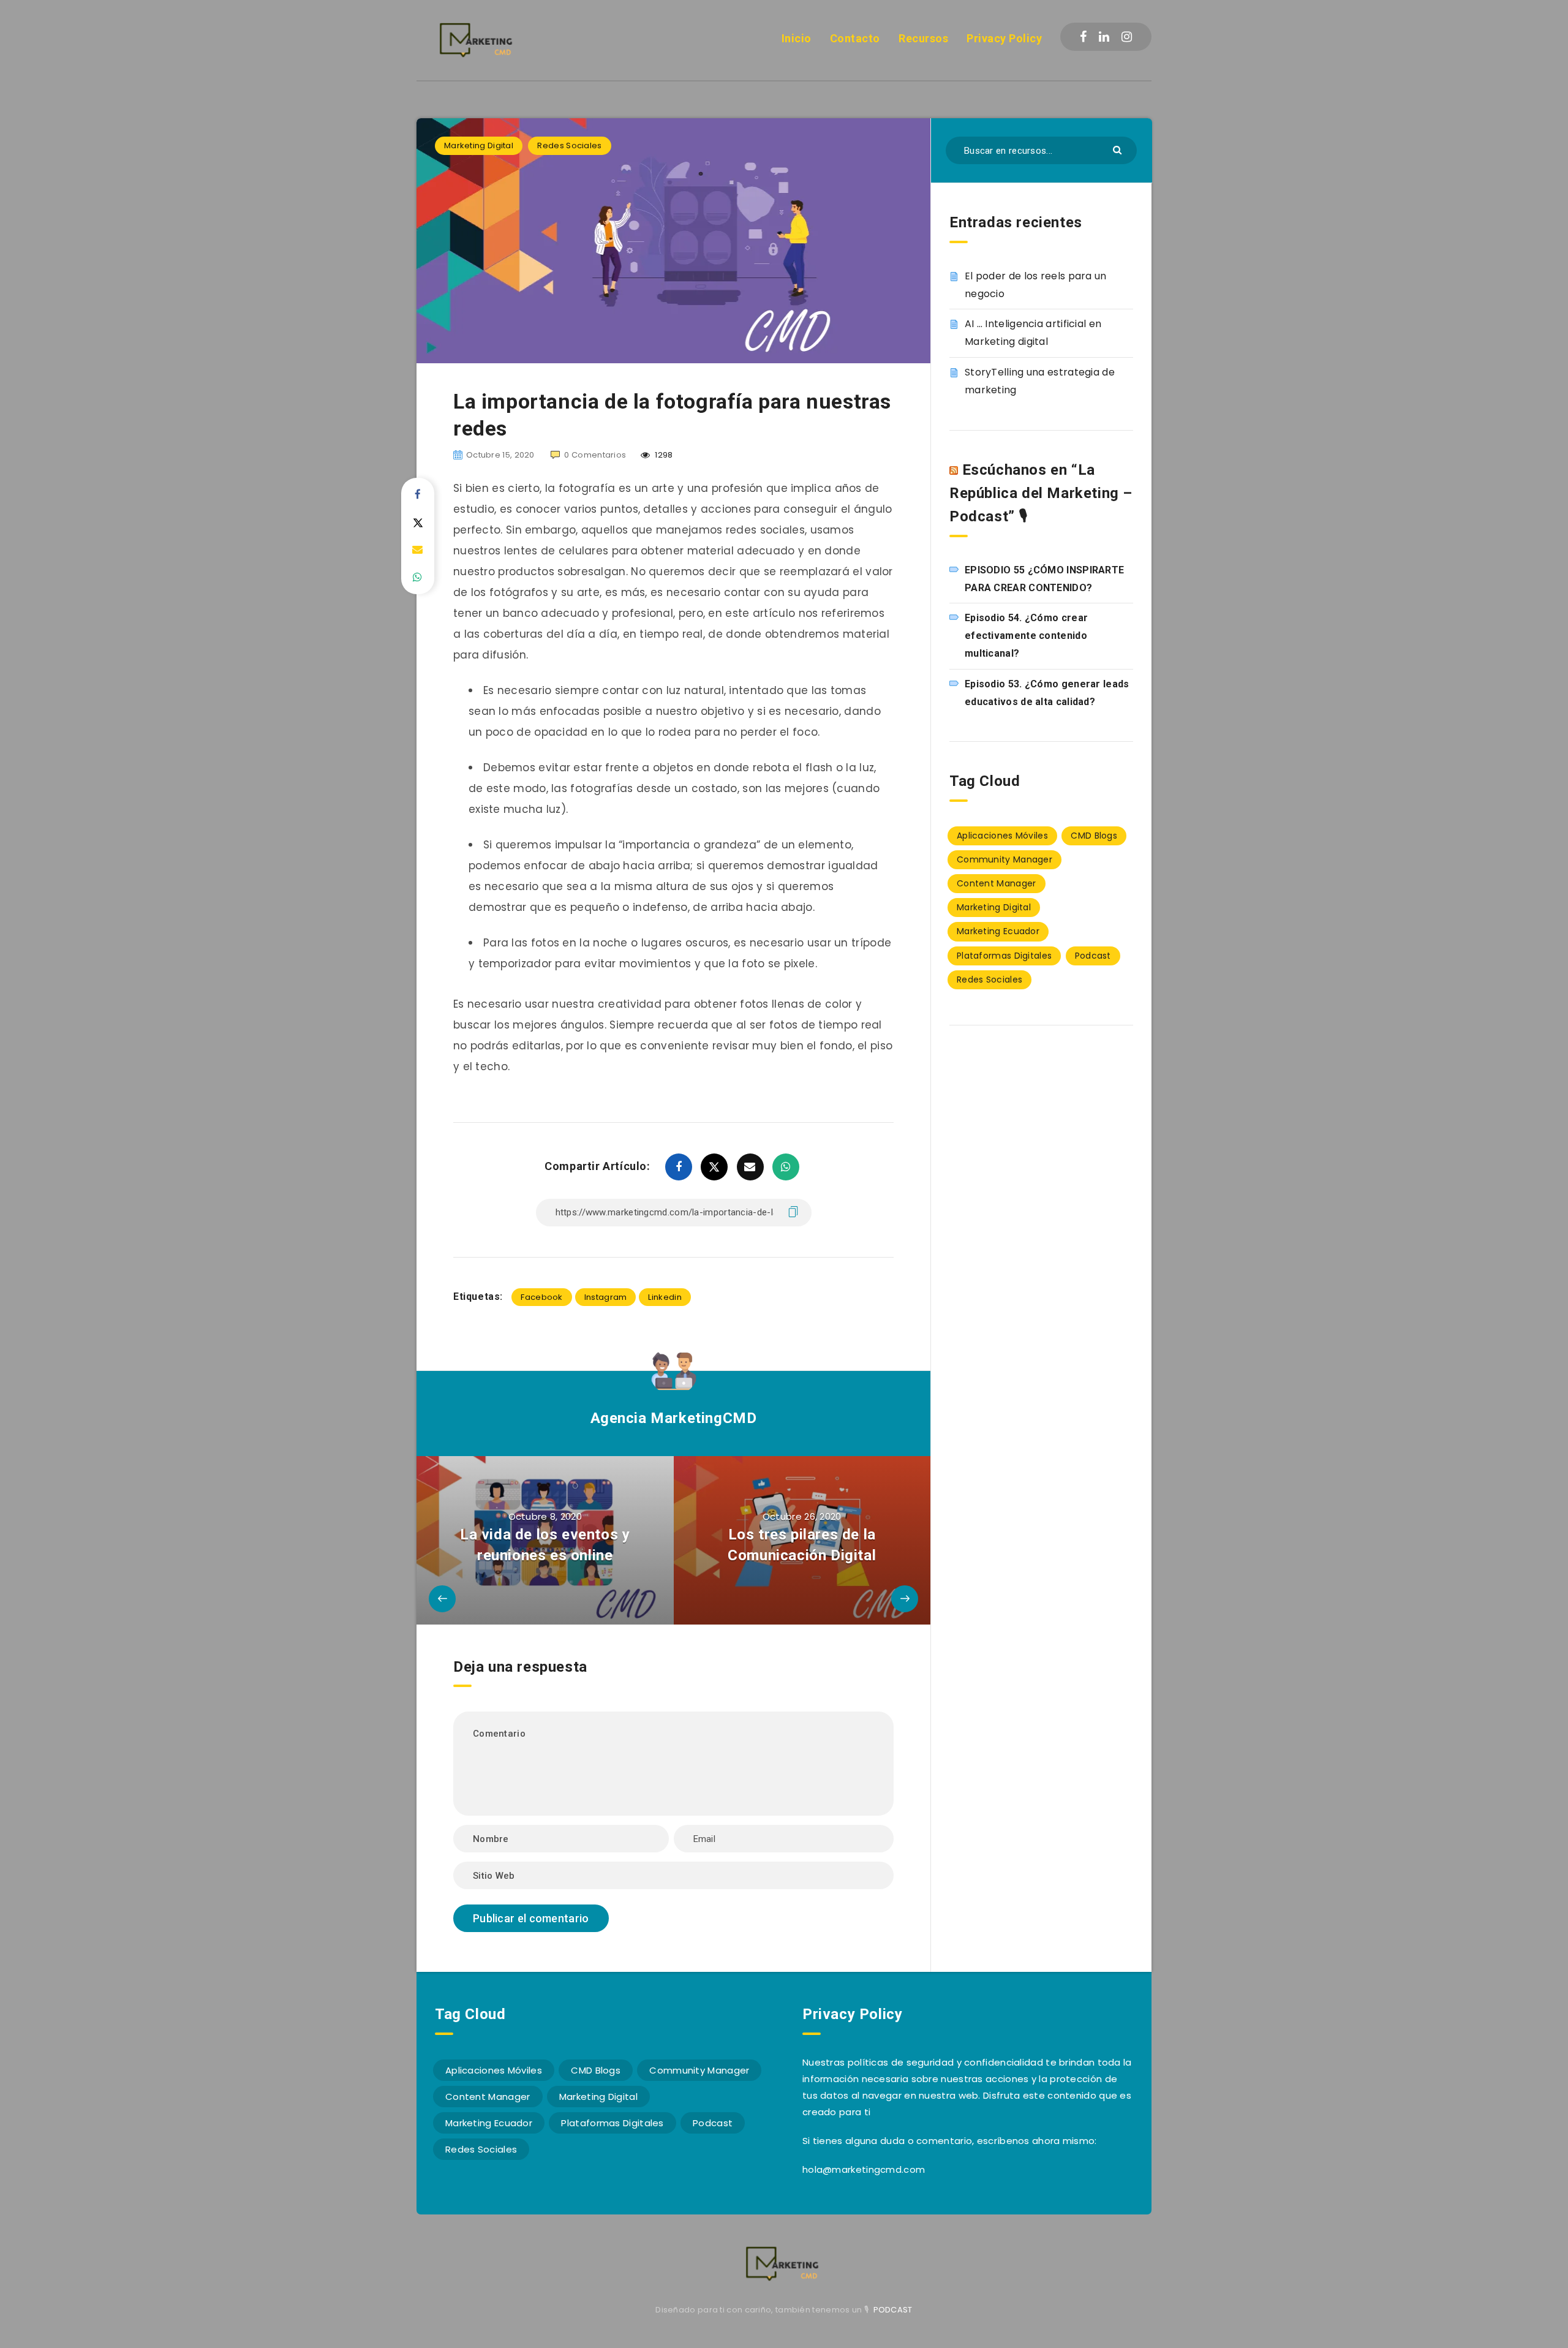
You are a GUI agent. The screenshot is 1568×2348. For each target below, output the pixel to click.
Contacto (855, 38)
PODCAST (893, 2310)
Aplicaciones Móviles (1002, 836)
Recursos (923, 38)
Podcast (1093, 956)
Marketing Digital (479, 145)
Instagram (606, 1297)
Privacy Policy (1004, 38)
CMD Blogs (1094, 836)
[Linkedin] (1104, 37)
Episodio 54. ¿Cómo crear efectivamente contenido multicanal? (1026, 636)
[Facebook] (1083, 37)
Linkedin (665, 1297)
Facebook (541, 1297)
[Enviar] (1119, 149)
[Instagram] (1127, 37)
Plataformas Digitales (1004, 956)
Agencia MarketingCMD (674, 1418)
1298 (663, 455)
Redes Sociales (569, 145)
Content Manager (997, 883)
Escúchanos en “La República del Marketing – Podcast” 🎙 (1041, 493)
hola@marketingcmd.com (864, 2169)
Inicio (797, 38)
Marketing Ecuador (998, 931)
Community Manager (1005, 859)
